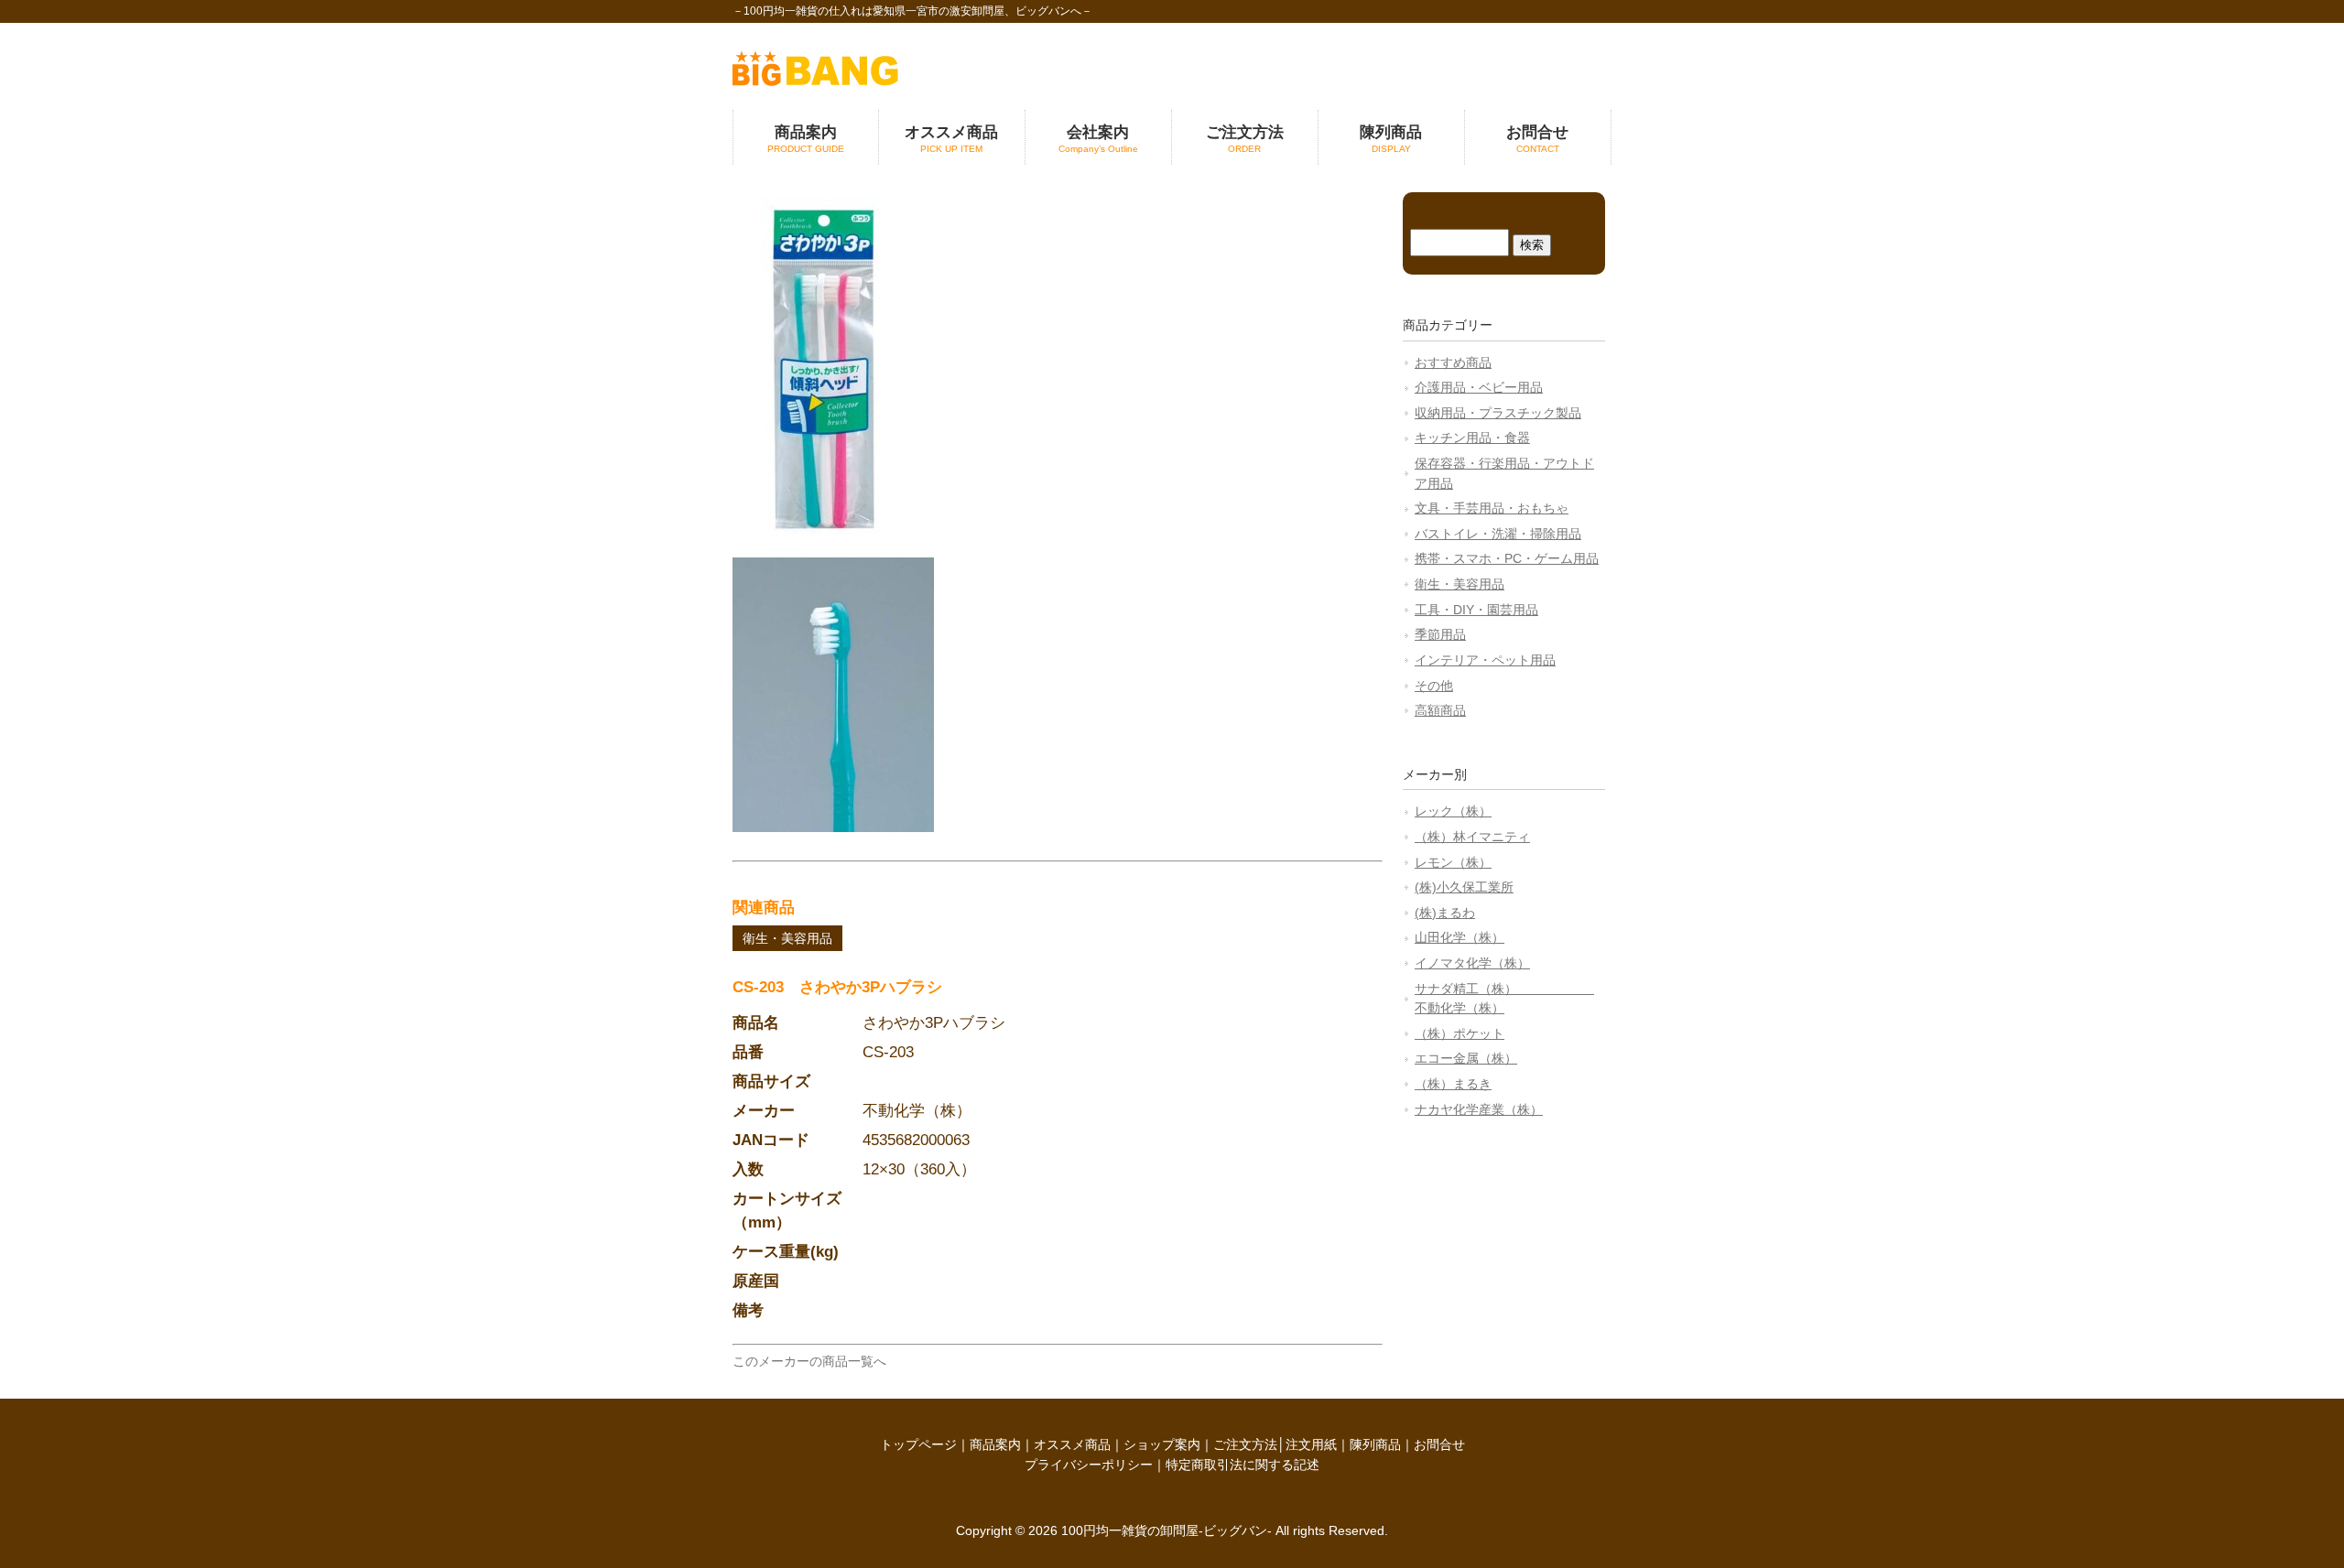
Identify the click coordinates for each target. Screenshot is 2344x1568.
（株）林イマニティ (1472, 837)
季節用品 (1440, 634)
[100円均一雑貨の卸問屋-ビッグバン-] (815, 81)
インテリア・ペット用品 (1485, 660)
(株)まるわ (1445, 913)
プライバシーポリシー (1089, 1465)
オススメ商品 (1072, 1444)
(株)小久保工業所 (1464, 887)
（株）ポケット (1460, 1033)
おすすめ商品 (1453, 362)
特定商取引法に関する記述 (1243, 1465)
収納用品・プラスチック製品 (1498, 413)
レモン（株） (1453, 862)
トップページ (918, 1444)
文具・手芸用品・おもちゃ (1492, 508)
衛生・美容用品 (787, 938)
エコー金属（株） (1466, 1058)
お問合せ (1439, 1444)
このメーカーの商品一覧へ (809, 1361)
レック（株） (1453, 811)
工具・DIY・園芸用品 (1476, 610)
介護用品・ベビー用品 (1479, 387)
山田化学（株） (1460, 937)
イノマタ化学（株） (1472, 963)
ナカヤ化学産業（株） (1479, 1109)
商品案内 (995, 1444)
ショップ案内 (1162, 1444)
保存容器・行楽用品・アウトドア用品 (1504, 473)
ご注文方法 (1245, 1444)
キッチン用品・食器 (1472, 438)
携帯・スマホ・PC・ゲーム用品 (1507, 558)
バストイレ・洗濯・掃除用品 (1498, 534)
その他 (1434, 686)
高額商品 (1440, 710)
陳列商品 (1375, 1444)
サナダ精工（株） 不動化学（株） (1504, 999)
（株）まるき (1453, 1084)
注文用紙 (1311, 1444)
